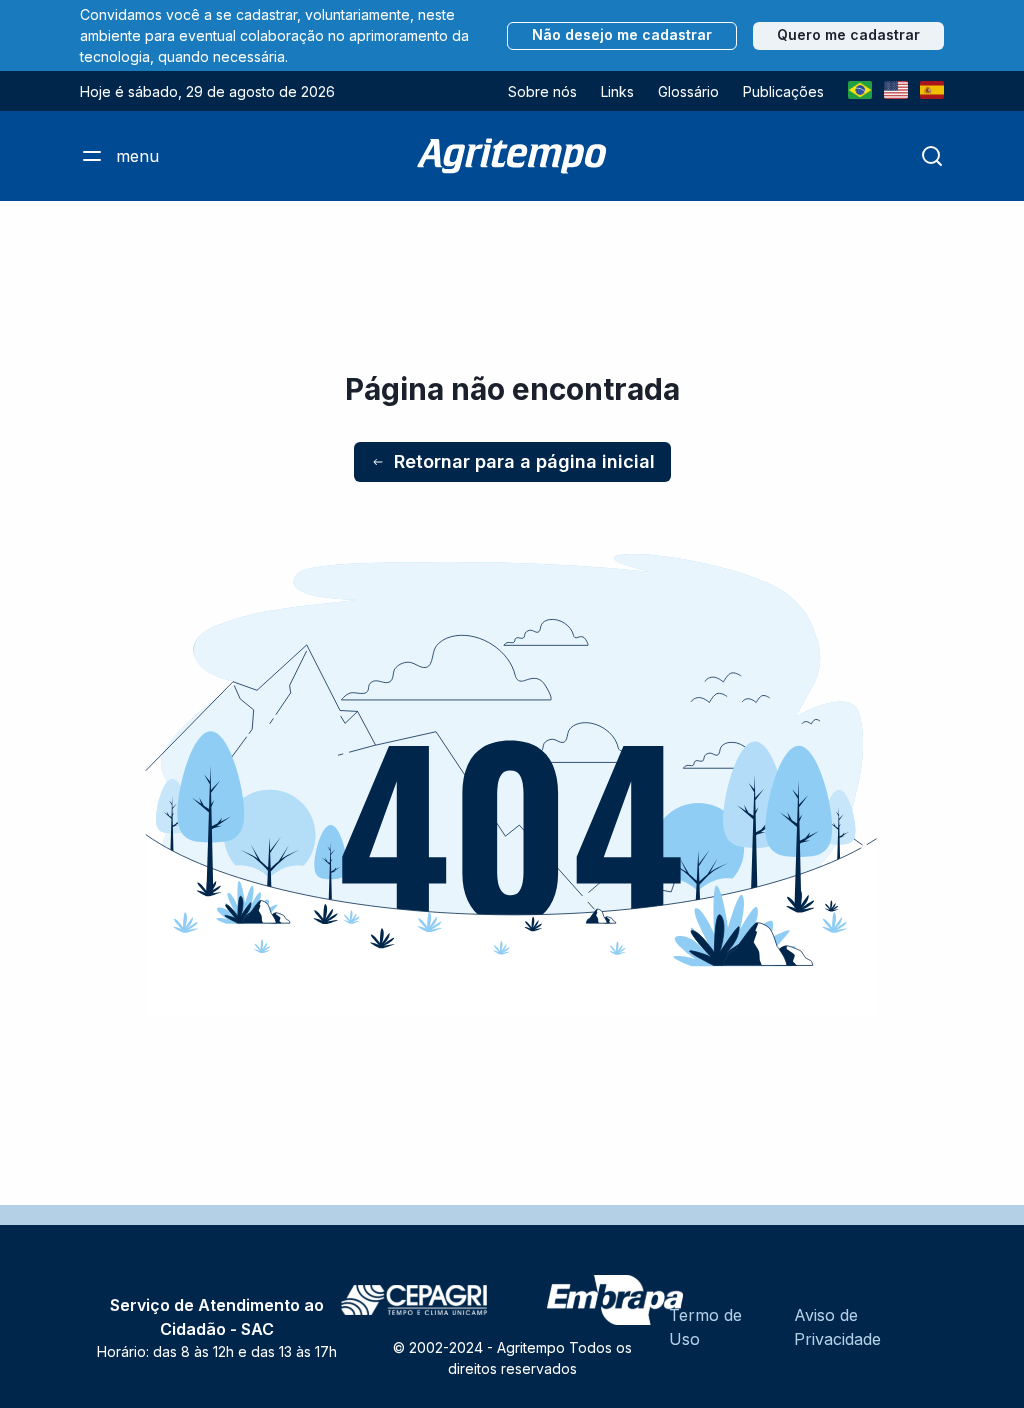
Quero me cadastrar (848, 34)
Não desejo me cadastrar (622, 34)
